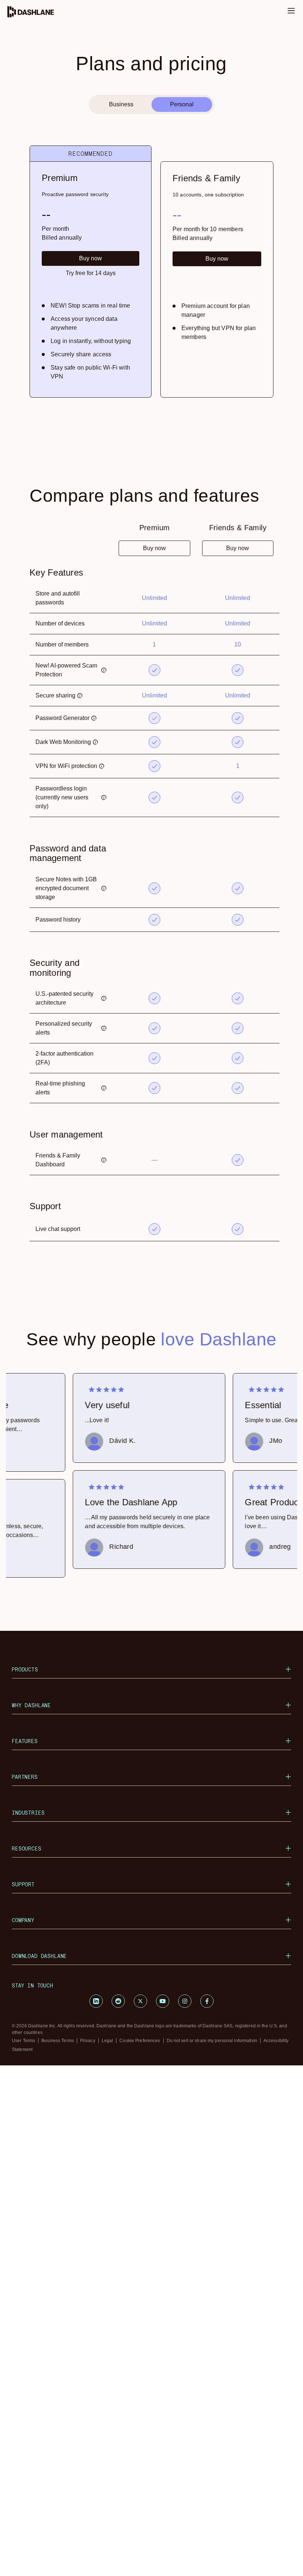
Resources (27, 1848)
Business (121, 104)
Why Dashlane (31, 1705)
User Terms (23, 2041)
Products (25, 1669)
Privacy (88, 2041)
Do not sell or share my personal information (212, 2041)
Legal (108, 2041)
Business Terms (58, 2041)
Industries (28, 1813)
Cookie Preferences (140, 2041)
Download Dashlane (39, 1956)
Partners (25, 1777)
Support (23, 1884)
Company (23, 1920)
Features (25, 1741)
